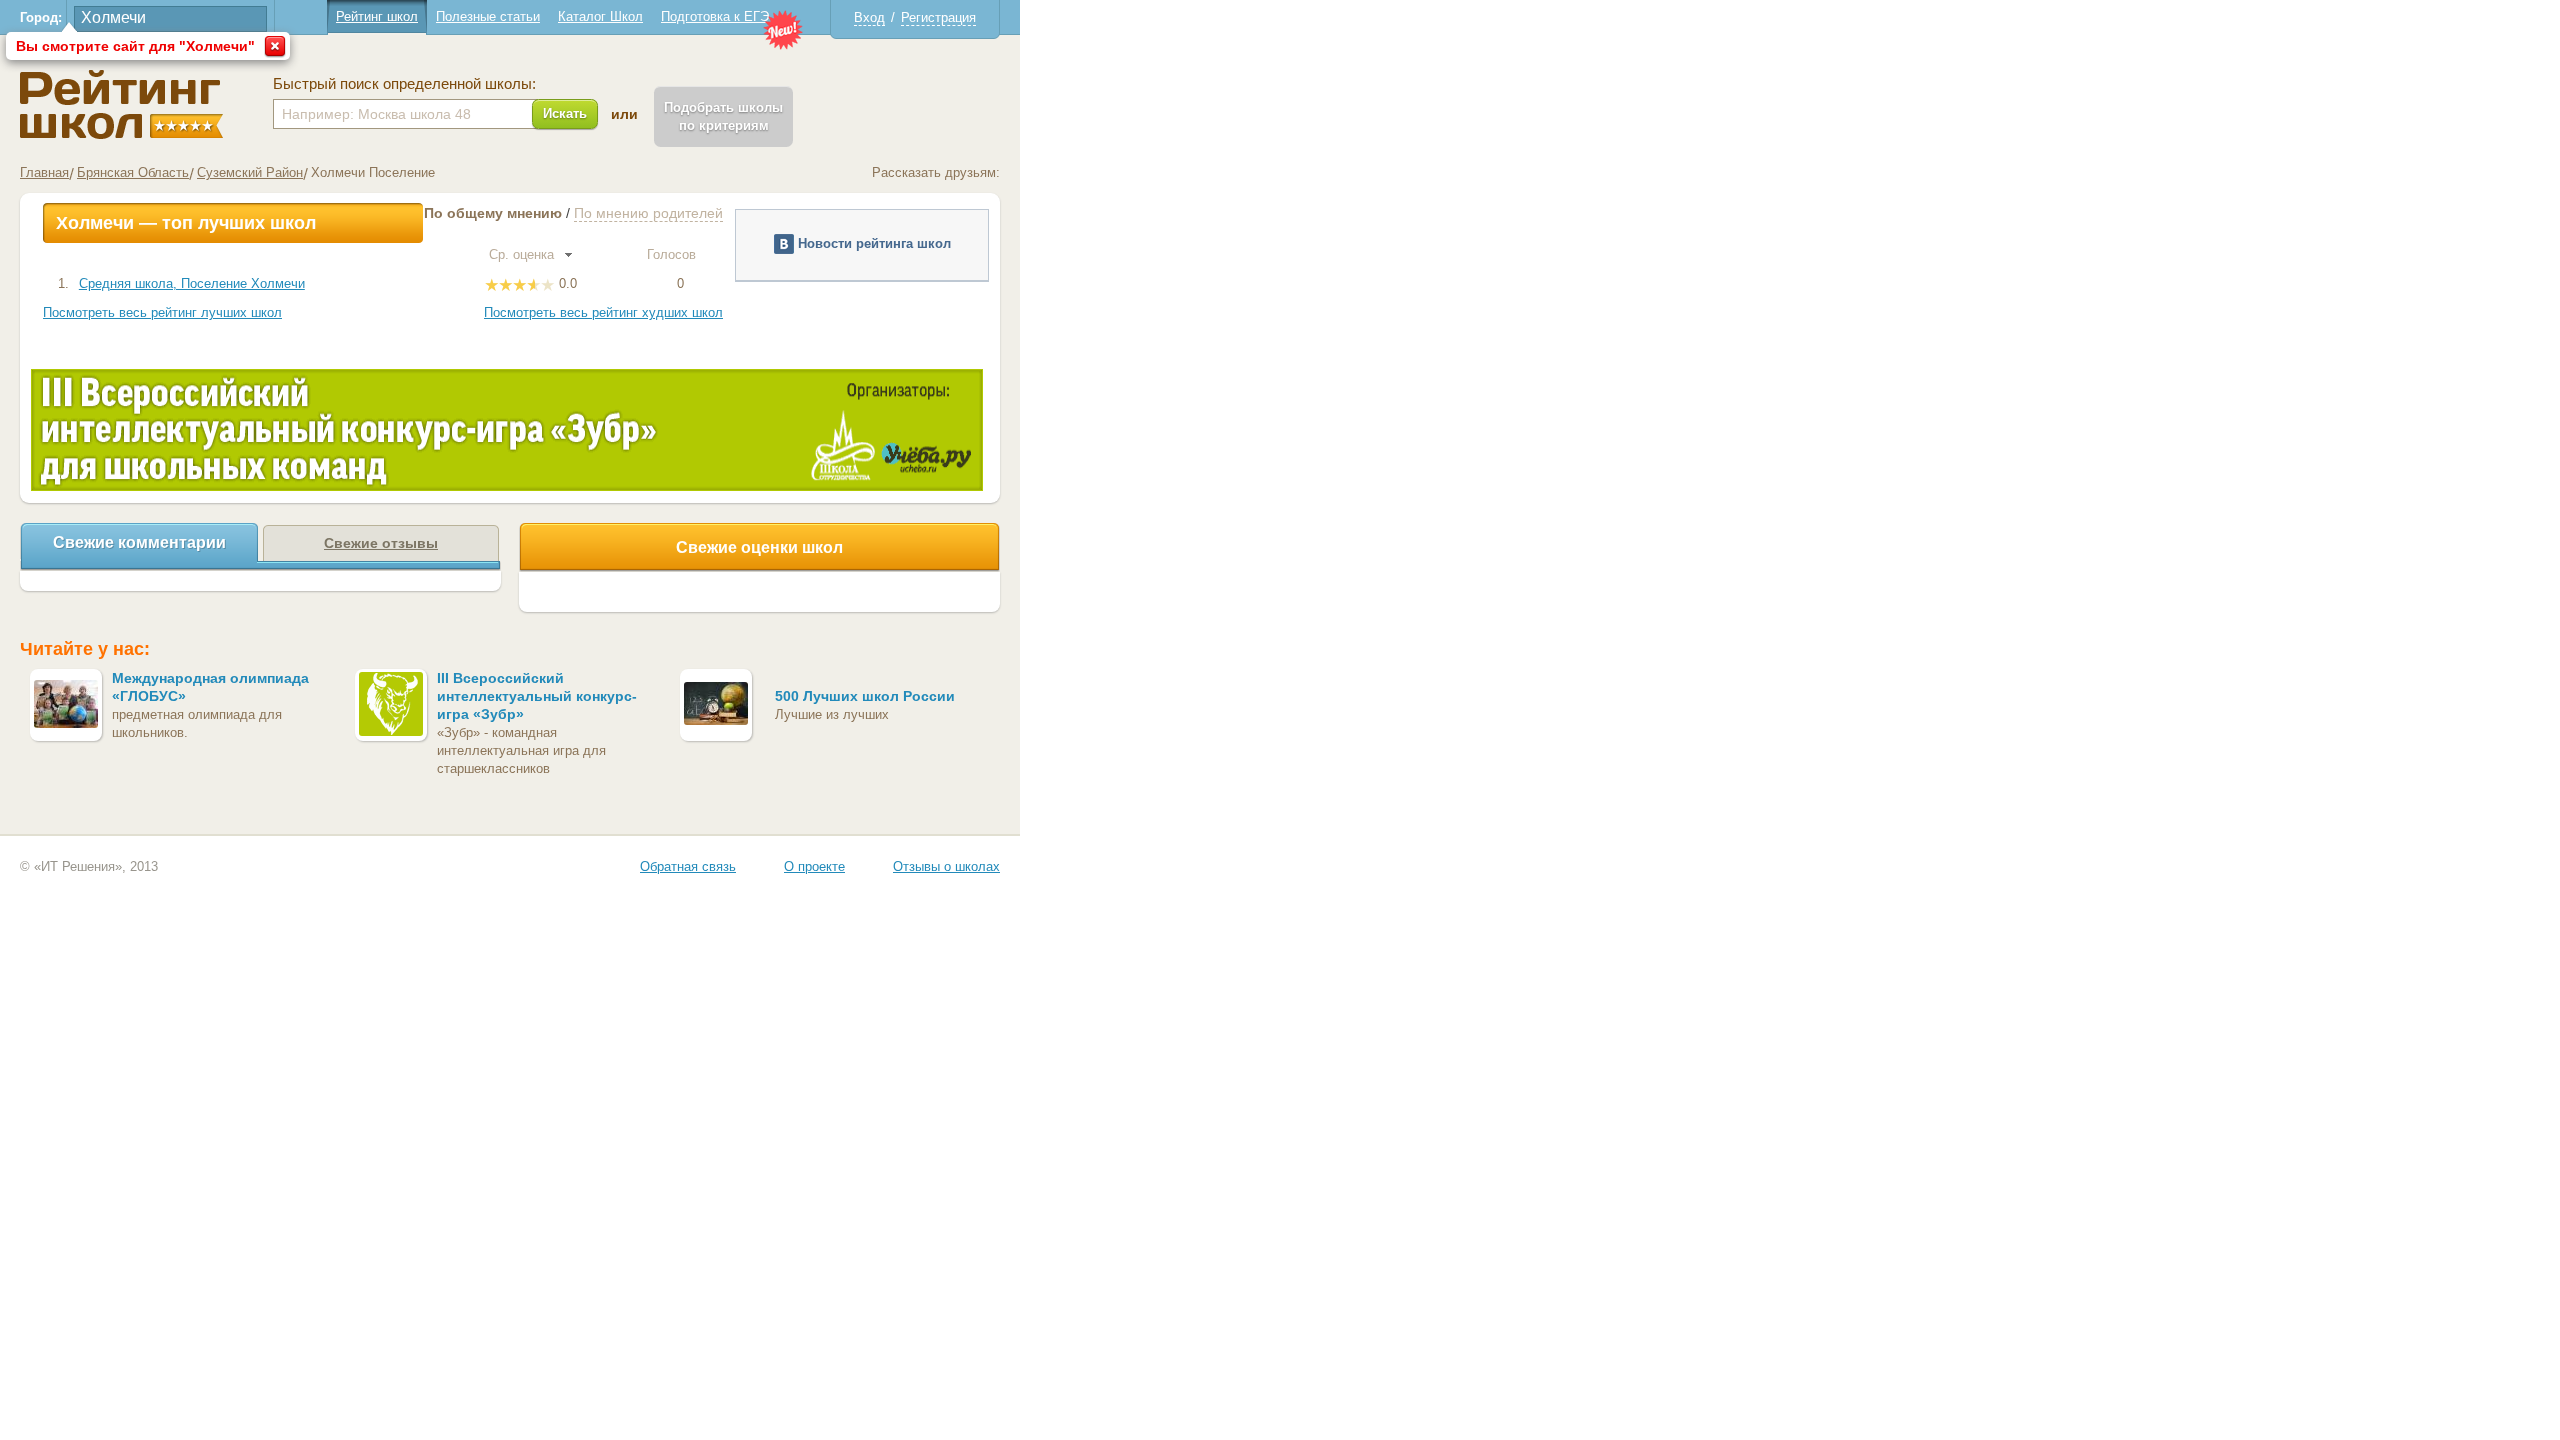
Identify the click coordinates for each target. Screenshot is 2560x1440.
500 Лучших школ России (865, 696)
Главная (44, 172)
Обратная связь (688, 866)
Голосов (673, 254)
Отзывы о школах (946, 866)
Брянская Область (133, 172)
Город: (41, 17)
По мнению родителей (648, 213)
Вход (869, 17)
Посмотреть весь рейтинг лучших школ (162, 312)
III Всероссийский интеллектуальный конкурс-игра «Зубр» (537, 696)
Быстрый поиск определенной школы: (404, 84)
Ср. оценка (523, 254)
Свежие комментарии (139, 542)
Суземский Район (250, 172)
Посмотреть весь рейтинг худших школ (603, 312)
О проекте (814, 866)
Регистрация (938, 17)
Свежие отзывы (381, 543)
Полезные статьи (488, 16)
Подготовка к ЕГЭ (715, 16)
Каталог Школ (600, 16)
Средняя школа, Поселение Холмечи (192, 283)
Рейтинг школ (377, 16)
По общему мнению (493, 213)
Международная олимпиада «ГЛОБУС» (210, 687)
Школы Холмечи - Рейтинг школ (121, 104)
